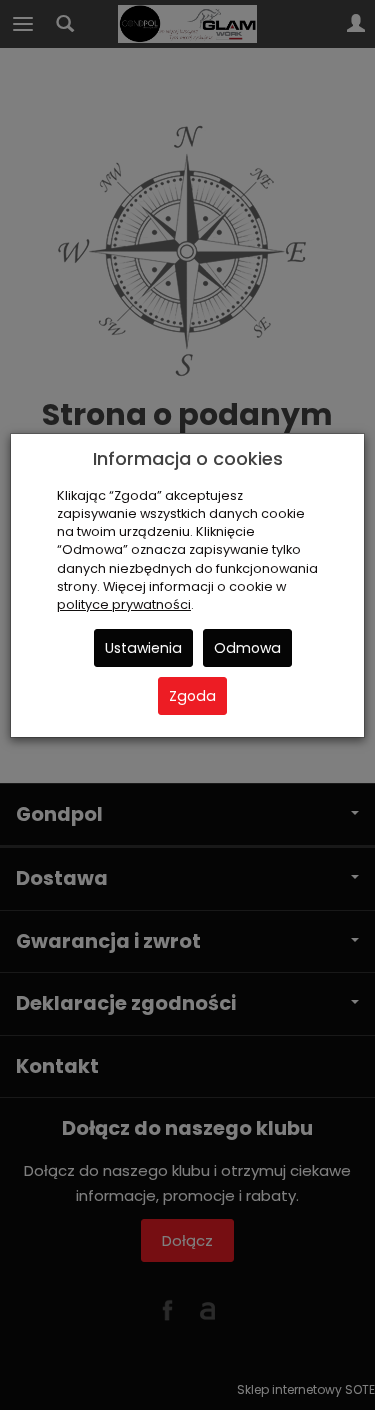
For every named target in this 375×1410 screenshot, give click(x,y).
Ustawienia (143, 648)
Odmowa (247, 648)
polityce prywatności (124, 604)
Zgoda (192, 696)
